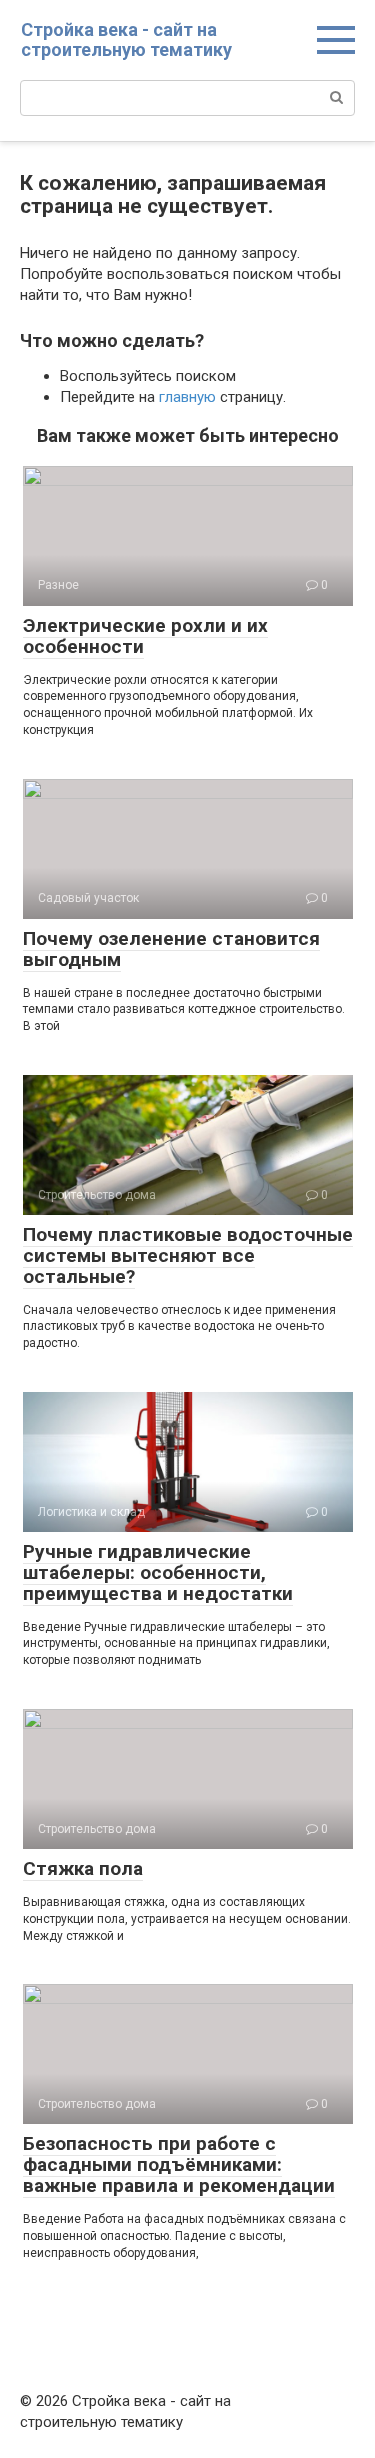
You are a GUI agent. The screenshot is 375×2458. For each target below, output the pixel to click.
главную (187, 397)
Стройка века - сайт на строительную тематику (126, 39)
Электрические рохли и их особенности (145, 636)
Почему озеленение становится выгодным (171, 949)
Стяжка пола (83, 1868)
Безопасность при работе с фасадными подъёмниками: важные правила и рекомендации (179, 2164)
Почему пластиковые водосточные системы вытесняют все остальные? (188, 1255)
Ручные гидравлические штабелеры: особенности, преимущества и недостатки (158, 1572)
